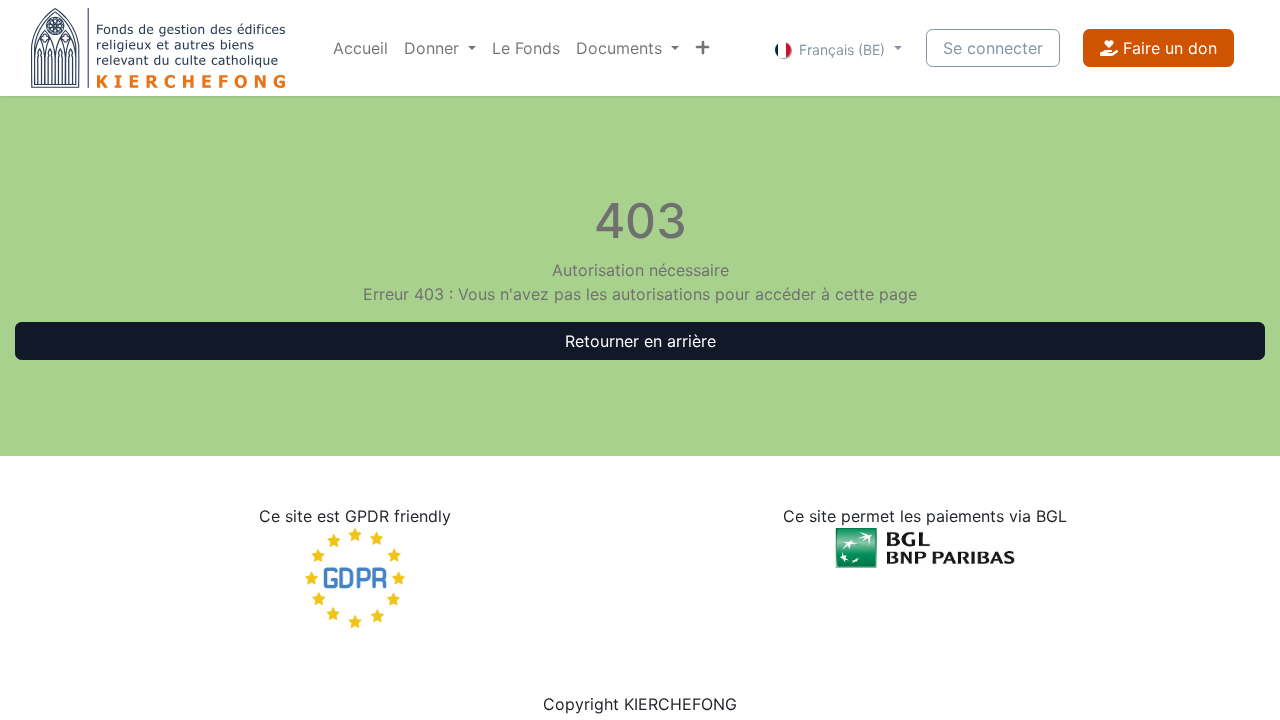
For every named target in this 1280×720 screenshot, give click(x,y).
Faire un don (1167, 48)
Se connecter (993, 48)
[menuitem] (360, 48)
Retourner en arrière (640, 341)
